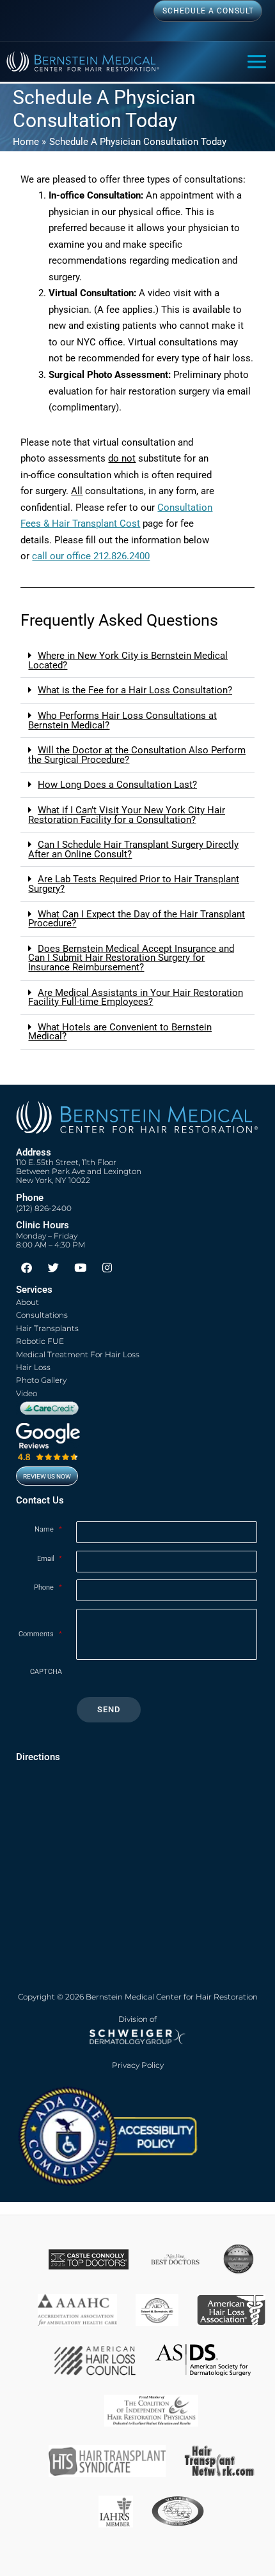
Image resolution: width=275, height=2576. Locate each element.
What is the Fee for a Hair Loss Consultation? (135, 690)
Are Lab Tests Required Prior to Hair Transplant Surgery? (134, 884)
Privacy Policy (138, 2065)
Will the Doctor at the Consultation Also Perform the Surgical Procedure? (137, 755)
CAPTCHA (46, 1672)
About (27, 1302)
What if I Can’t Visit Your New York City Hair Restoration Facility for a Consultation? (127, 815)
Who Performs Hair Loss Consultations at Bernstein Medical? (122, 720)
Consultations (42, 1315)
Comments (40, 1634)
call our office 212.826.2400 (91, 556)
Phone (48, 1587)
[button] (137, 661)
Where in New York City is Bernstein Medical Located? (128, 660)
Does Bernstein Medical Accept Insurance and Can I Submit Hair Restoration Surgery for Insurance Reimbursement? (131, 958)
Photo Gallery (41, 1380)
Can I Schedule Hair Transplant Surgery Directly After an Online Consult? (133, 849)
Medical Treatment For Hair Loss (78, 1354)
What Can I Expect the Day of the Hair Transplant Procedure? (137, 919)
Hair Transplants (47, 1328)
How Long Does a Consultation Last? (117, 785)
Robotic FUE (40, 1341)
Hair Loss (33, 1367)
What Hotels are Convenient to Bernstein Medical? (120, 1032)
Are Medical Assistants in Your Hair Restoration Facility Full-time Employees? (136, 998)
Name (48, 1529)
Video (27, 1393)
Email (50, 1559)
